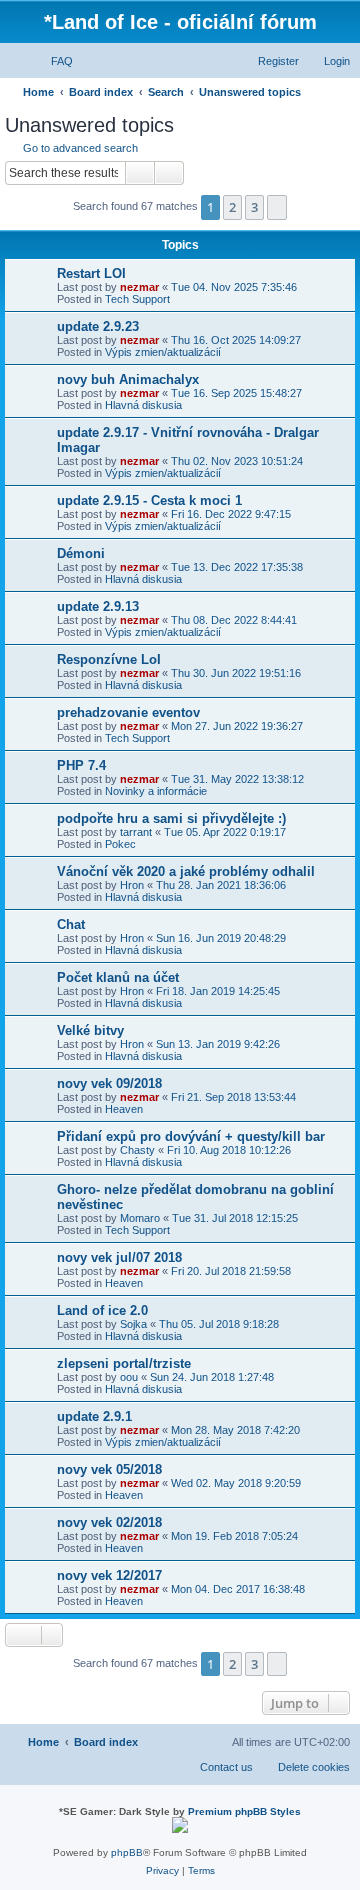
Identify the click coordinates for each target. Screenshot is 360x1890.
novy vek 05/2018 (109, 1469)
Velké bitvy (90, 1030)
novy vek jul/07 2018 (119, 1257)
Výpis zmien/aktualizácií (163, 352)
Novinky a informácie (156, 791)
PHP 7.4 (81, 765)
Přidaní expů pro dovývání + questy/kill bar (191, 1136)
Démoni (81, 553)
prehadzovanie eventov (128, 712)
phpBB (127, 1852)
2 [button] (232, 207)
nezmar (139, 287)
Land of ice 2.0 (102, 1310)
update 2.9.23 (98, 326)
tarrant (136, 832)
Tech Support (137, 299)
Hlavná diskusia (143, 405)
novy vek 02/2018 (109, 1522)
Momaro (140, 1218)
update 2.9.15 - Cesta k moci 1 (149, 500)
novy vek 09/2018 (109, 1083)
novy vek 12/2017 (109, 1575)
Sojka (133, 1324)
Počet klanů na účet (118, 977)
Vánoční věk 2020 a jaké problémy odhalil (186, 871)
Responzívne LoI (109, 659)
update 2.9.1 (94, 1416)
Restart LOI (91, 273)
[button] (277, 207)
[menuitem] (53, 61)
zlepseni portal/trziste (124, 1363)
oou (129, 1377)
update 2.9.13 (98, 606)
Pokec (120, 844)
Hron (132, 885)
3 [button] (254, 207)
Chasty (137, 1150)
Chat (71, 924)
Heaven (124, 1109)
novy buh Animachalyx (128, 379)
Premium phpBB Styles (244, 1811)
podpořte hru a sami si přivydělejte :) (171, 818)
